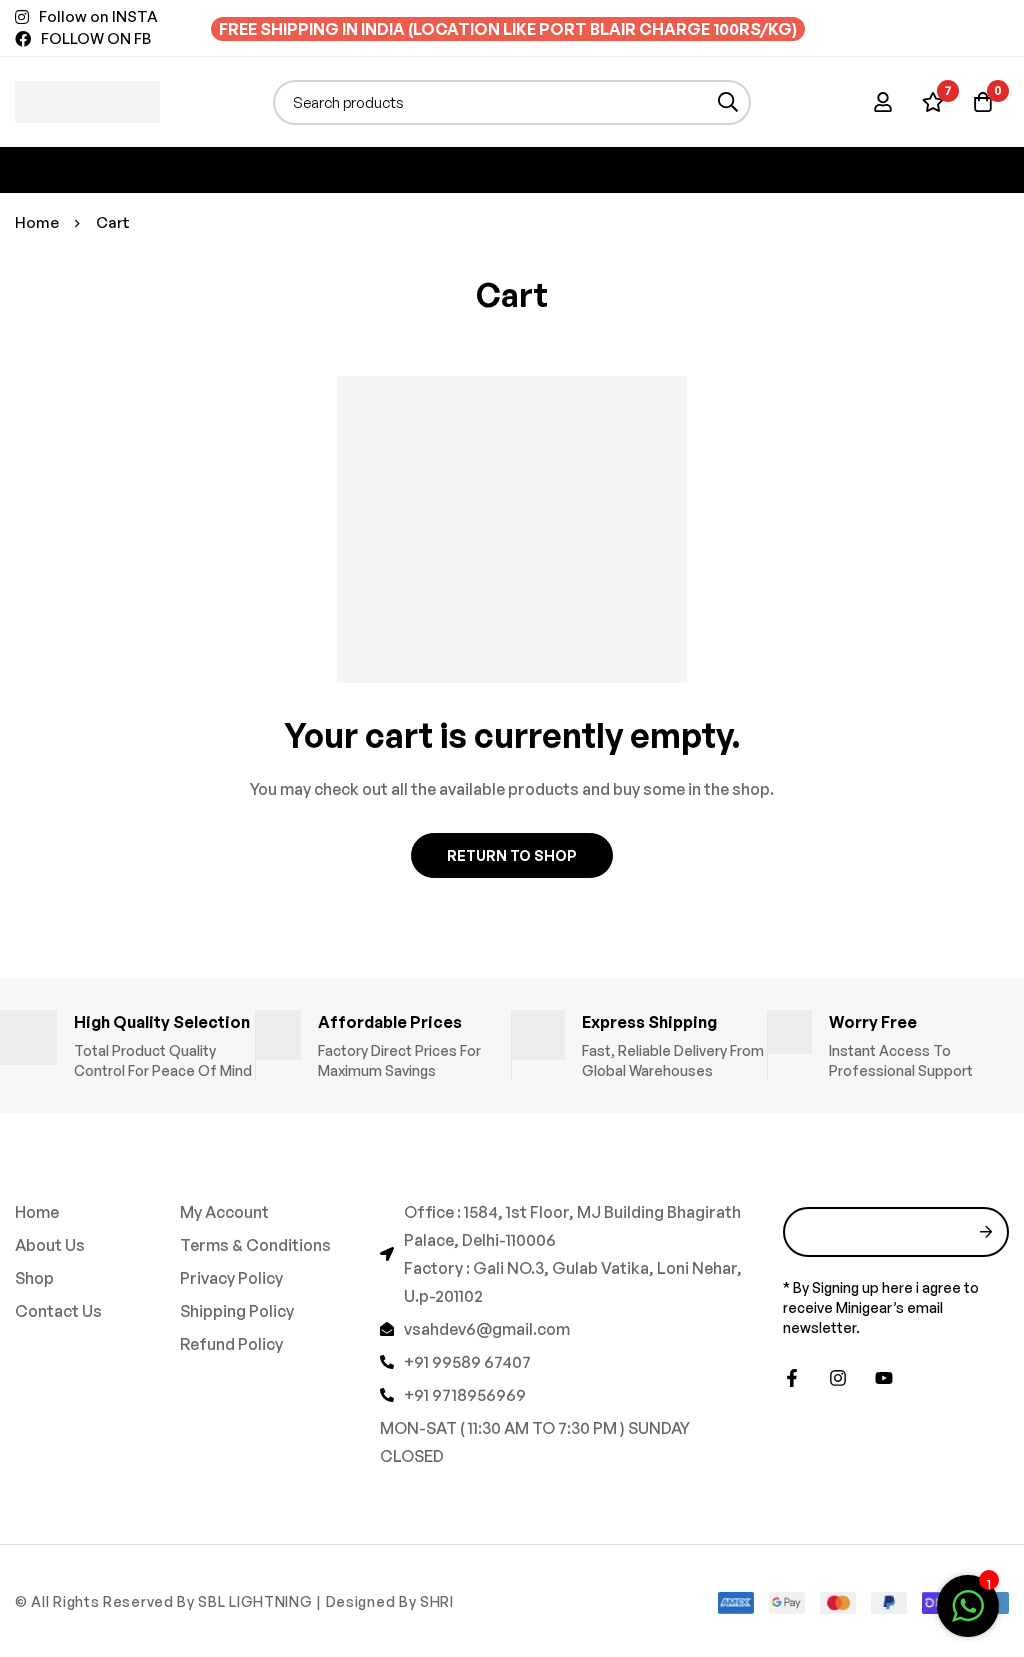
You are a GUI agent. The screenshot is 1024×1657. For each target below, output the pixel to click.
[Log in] (883, 102)
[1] (968, 1616)
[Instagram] (838, 1378)
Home (37, 222)
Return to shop (512, 855)
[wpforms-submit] (986, 1232)
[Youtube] (884, 1378)
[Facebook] (792, 1378)
